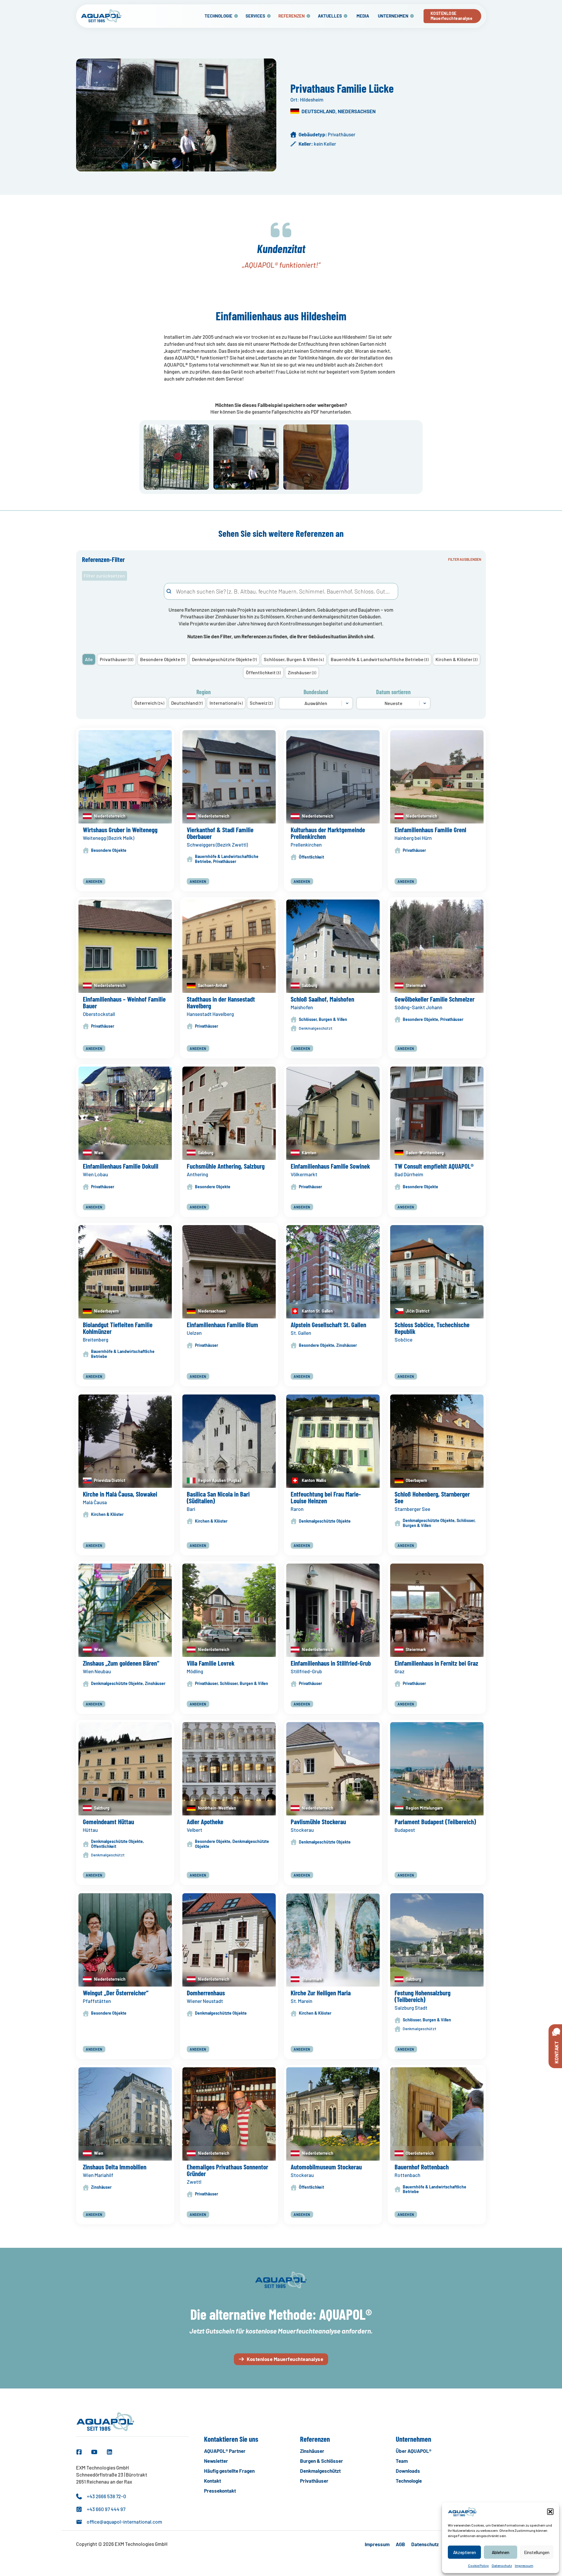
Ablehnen (501, 2552)
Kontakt (213, 2481)
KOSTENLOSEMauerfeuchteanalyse (452, 16)
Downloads (408, 2471)
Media (363, 16)
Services (255, 16)
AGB (400, 2544)
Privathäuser (314, 2481)
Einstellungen (537, 2552)
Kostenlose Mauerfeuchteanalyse (285, 2359)
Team (402, 2461)
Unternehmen (393, 16)
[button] (550, 2512)
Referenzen (292, 16)
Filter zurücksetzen (104, 576)
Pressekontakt (220, 2491)
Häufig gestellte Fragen (229, 2471)
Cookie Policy (478, 2565)
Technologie (219, 16)
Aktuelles (330, 16)
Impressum (524, 2565)
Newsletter (216, 2461)
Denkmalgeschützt (320, 2471)
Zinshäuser (312, 2451)
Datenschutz (502, 2565)
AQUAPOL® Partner (225, 2451)
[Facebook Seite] (79, 2452)
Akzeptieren (465, 2552)
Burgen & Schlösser (322, 2461)
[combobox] (281, 591)
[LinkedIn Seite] (109, 2452)
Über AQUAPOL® (414, 2451)
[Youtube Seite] (94, 2452)
